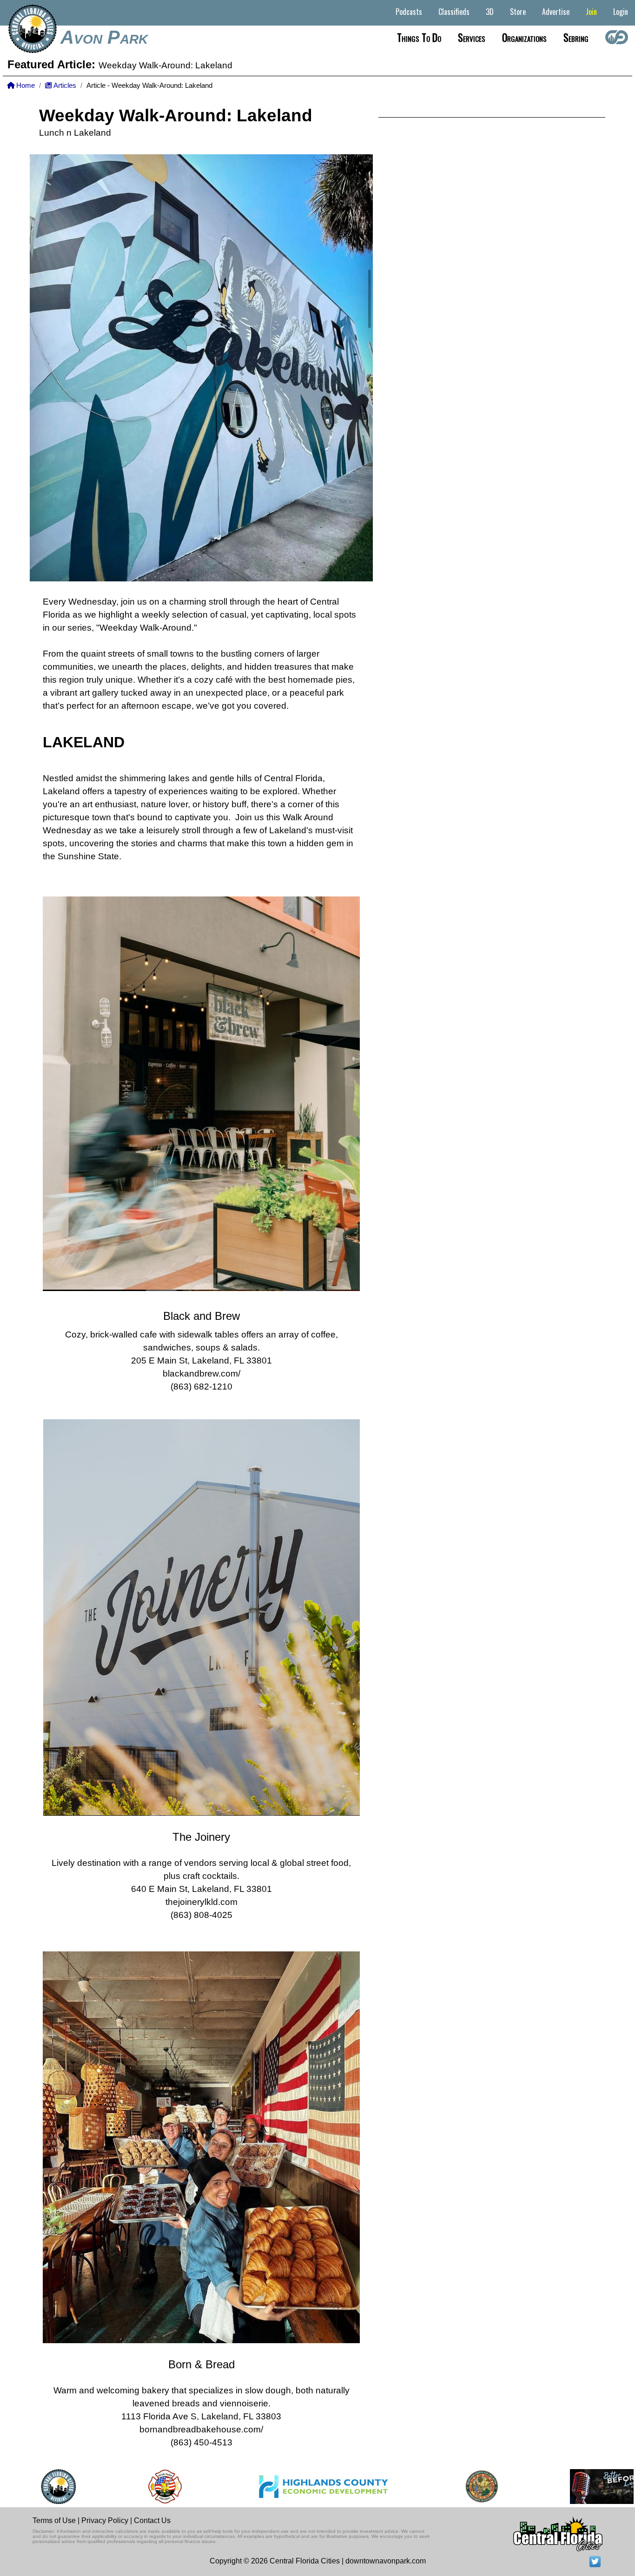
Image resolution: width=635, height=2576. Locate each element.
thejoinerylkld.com (202, 1902)
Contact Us (152, 2520)
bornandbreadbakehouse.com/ (201, 2429)
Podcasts (409, 12)
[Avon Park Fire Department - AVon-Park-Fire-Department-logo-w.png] (83, 2487)
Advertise (556, 12)
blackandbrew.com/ (202, 1374)
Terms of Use (54, 2520)
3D (490, 12)
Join (591, 12)
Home (25, 86)
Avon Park (104, 37)
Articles (64, 86)
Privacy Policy (105, 2520)
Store (518, 12)
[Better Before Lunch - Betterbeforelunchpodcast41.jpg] (530, 2487)
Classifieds (454, 12)
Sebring (576, 37)
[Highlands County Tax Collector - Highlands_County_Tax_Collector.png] (400, 2487)
